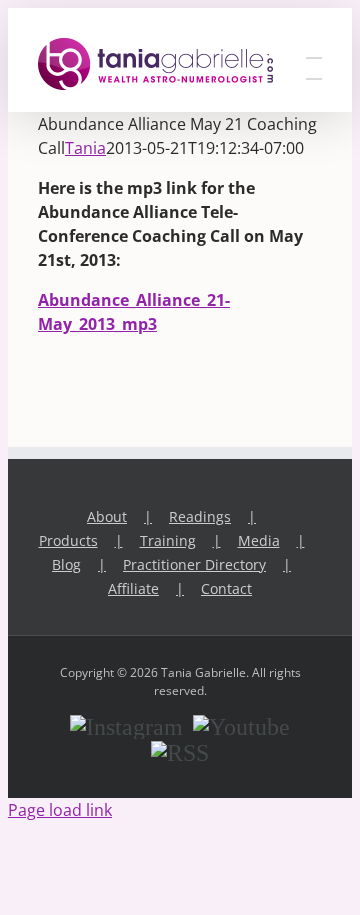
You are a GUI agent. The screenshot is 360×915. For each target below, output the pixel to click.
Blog (66, 564)
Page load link (60, 810)
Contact (226, 588)
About (107, 516)
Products (68, 540)
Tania (85, 148)
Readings (200, 516)
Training (168, 540)
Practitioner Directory (194, 564)
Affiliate (133, 588)
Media (259, 540)
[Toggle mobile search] (314, 69)
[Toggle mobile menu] (314, 48)
